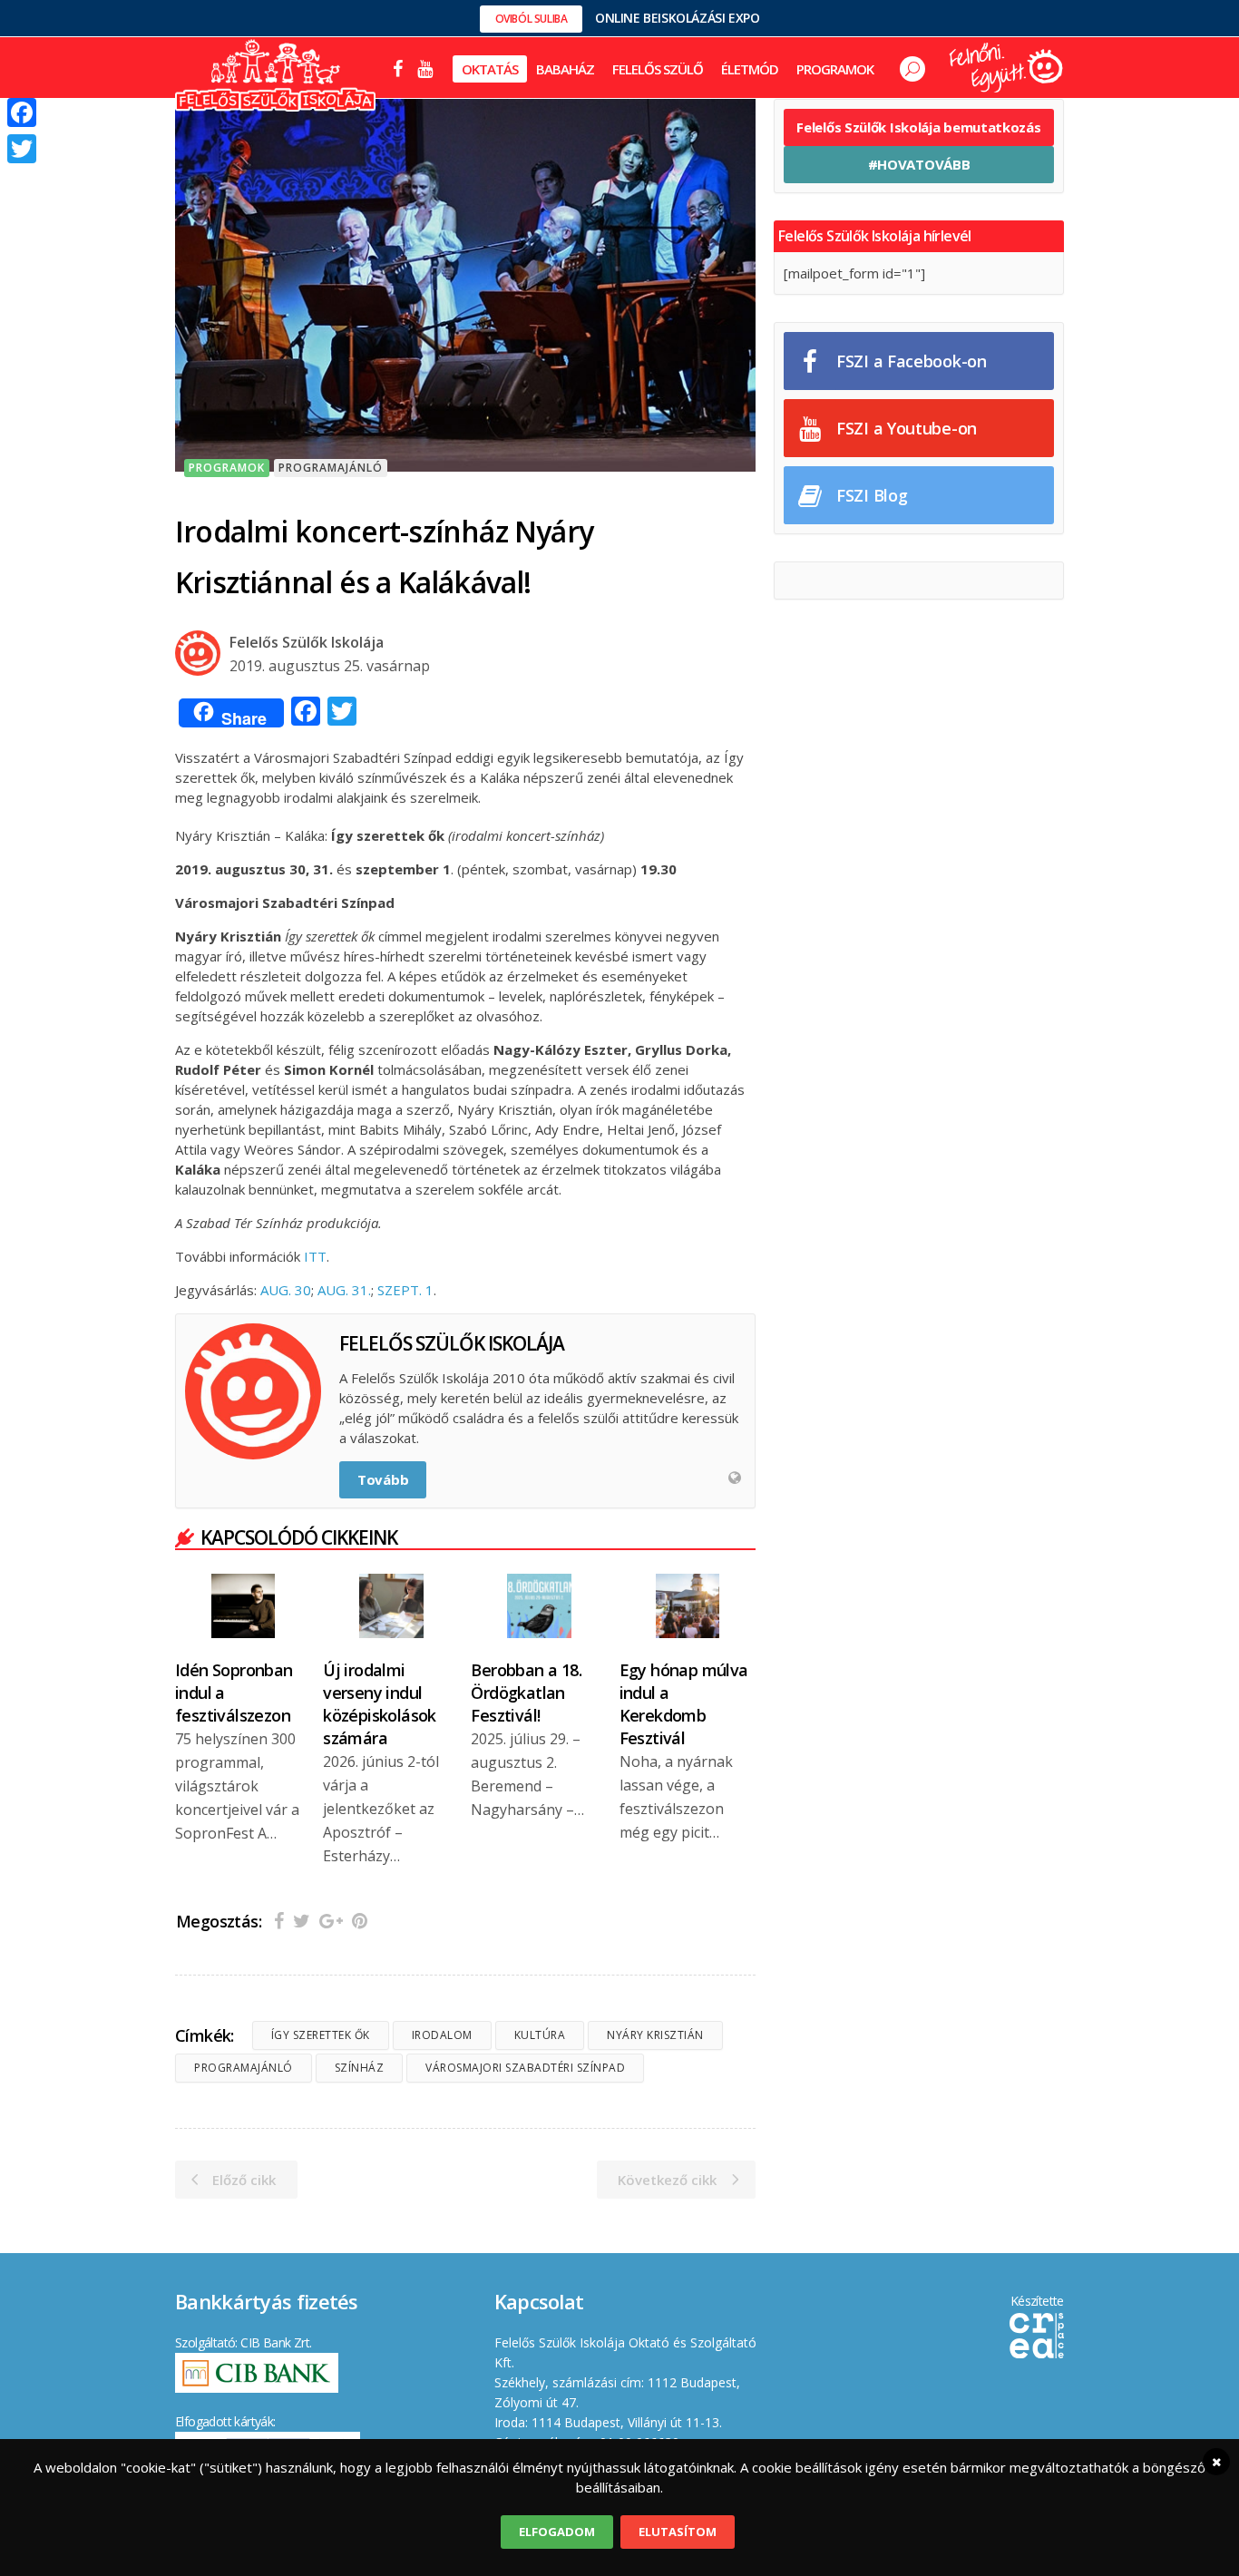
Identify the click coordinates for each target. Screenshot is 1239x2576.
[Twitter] (22, 149)
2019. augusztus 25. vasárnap (330, 666)
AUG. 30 (286, 1290)
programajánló (244, 2068)
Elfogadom (557, 2532)
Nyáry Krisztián (655, 2035)
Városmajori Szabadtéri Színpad (525, 2068)
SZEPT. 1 (405, 1290)
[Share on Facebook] (279, 1921)
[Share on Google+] (331, 1921)
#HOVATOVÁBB (919, 164)
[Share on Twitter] (302, 1921)
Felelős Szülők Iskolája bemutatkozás (918, 127)
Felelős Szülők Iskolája (307, 642)
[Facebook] (22, 112)
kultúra (540, 2035)
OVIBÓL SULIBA (532, 19)
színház (360, 2068)
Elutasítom (678, 2532)
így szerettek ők (321, 2035)
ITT (315, 1256)
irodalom (442, 2035)
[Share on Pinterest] (360, 1921)
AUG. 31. (344, 1290)
